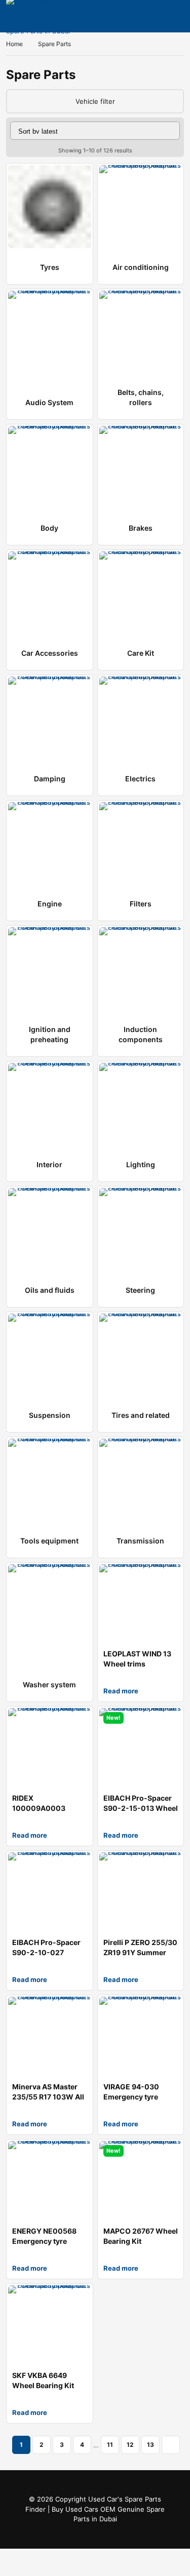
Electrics (140, 779)
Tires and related (141, 1415)
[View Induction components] (141, 969)
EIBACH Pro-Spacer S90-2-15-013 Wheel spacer (141, 1808)
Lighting (141, 1164)
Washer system (49, 1685)
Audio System (49, 402)
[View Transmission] (141, 1480)
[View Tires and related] (141, 1355)
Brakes (141, 528)
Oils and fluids (50, 1290)
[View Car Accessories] (50, 593)
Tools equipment (49, 1541)
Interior (49, 1164)
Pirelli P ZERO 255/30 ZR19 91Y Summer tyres (140, 1952)
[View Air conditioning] (141, 207)
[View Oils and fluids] (50, 1230)
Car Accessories (50, 653)
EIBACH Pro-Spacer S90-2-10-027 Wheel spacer (46, 1952)
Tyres (50, 267)
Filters (141, 904)
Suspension (50, 1415)
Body (49, 528)
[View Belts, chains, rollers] (141, 332)
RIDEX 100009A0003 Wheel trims (39, 1808)
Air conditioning (141, 267)
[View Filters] (141, 844)
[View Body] (50, 467)
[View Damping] (50, 718)
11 (110, 2445)
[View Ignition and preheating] (50, 969)
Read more (121, 1691)
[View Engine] (50, 844)
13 (150, 2445)
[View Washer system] (50, 1606)
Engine (50, 904)
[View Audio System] (50, 332)
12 (130, 2445)
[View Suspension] (50, 1355)
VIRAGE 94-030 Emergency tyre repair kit (131, 2097)
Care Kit (141, 653)
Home (14, 44)
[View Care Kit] (141, 593)
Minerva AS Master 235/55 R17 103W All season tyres (48, 2097)
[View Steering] (141, 1230)
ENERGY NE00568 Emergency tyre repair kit (44, 2241)
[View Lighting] (141, 1104)
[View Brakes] (141, 467)
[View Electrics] (141, 718)
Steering (140, 1290)
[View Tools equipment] (50, 1480)
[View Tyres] (50, 207)
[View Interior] (50, 1104)
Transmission (140, 1541)
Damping (50, 779)
